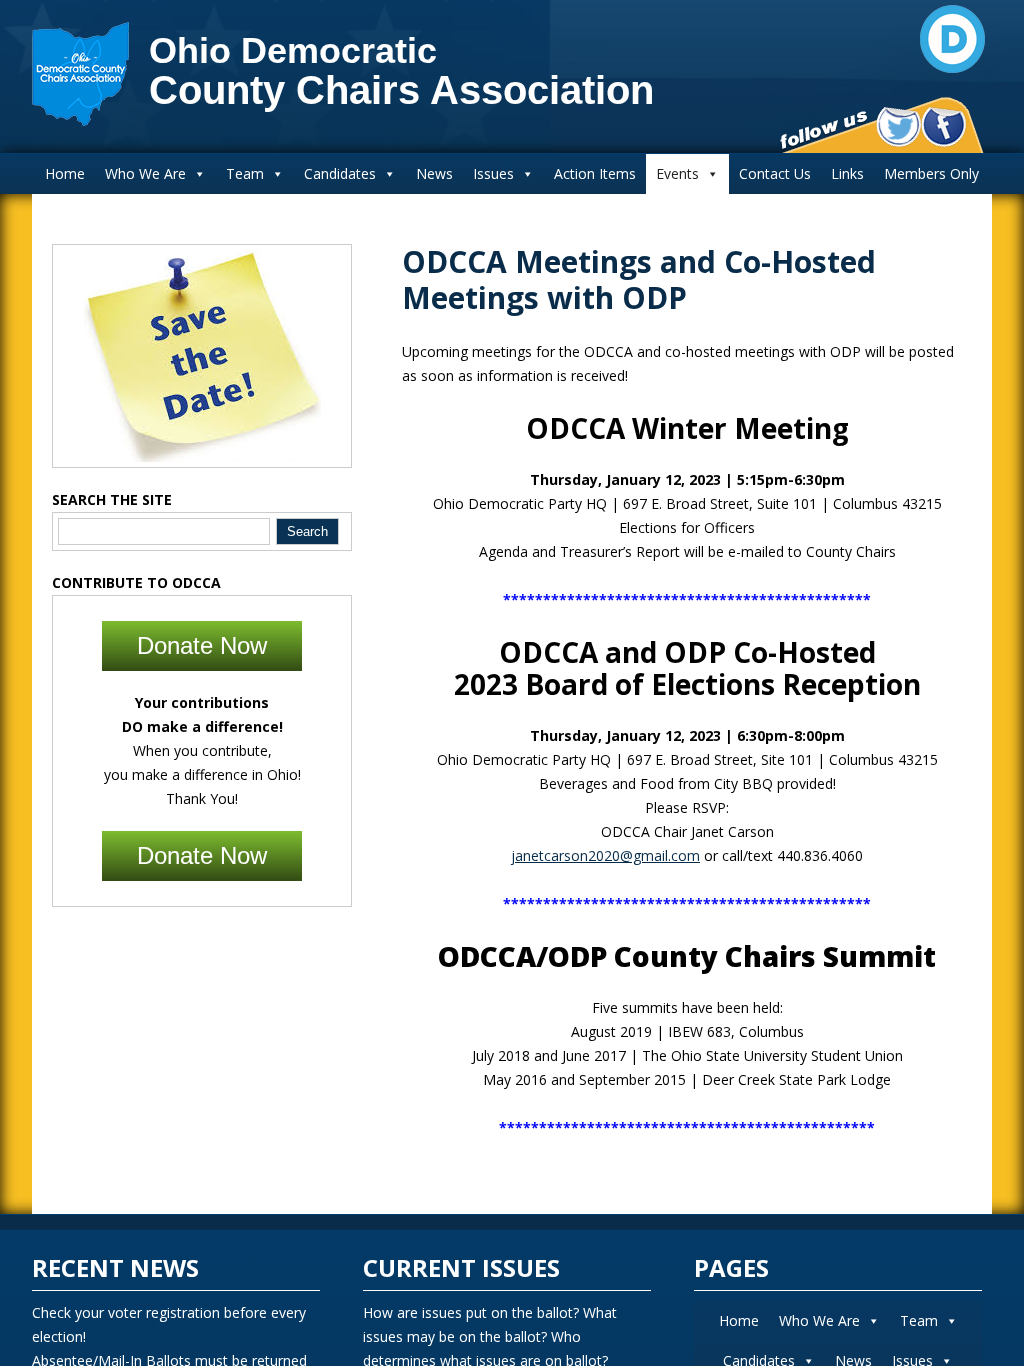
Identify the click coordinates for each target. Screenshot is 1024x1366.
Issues (493, 173)
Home (65, 173)
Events (677, 173)
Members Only (931, 173)
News (434, 173)
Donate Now (202, 645)
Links (847, 173)
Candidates (340, 173)
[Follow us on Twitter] (898, 127)
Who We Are (145, 173)
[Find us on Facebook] (943, 127)
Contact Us (775, 173)
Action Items (595, 173)
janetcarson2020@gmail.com (605, 855)
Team (245, 173)
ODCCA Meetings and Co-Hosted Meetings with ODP (639, 279)
